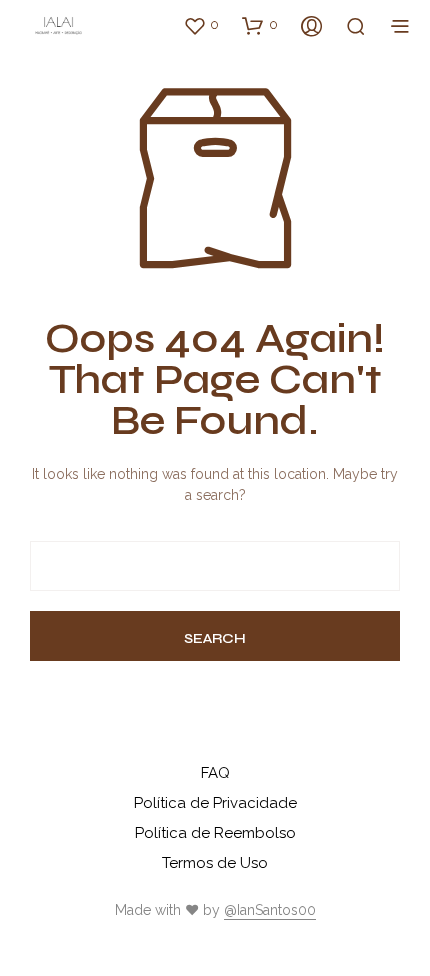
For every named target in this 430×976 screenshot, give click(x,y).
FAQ (215, 773)
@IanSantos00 (270, 910)
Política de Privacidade (215, 803)
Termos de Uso (215, 863)
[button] (201, 25)
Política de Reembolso (215, 833)
